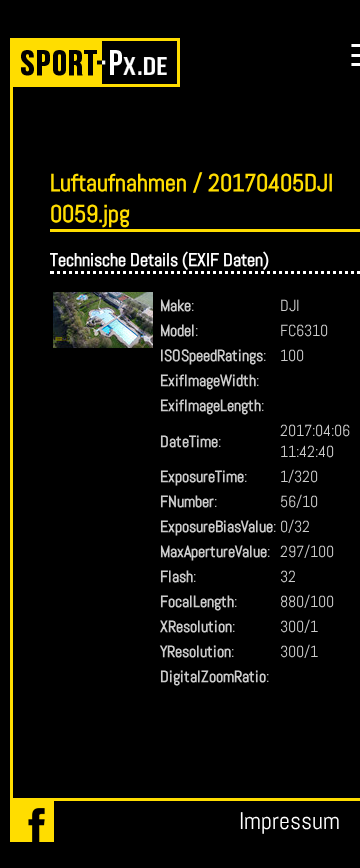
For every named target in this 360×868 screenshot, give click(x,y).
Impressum (289, 820)
